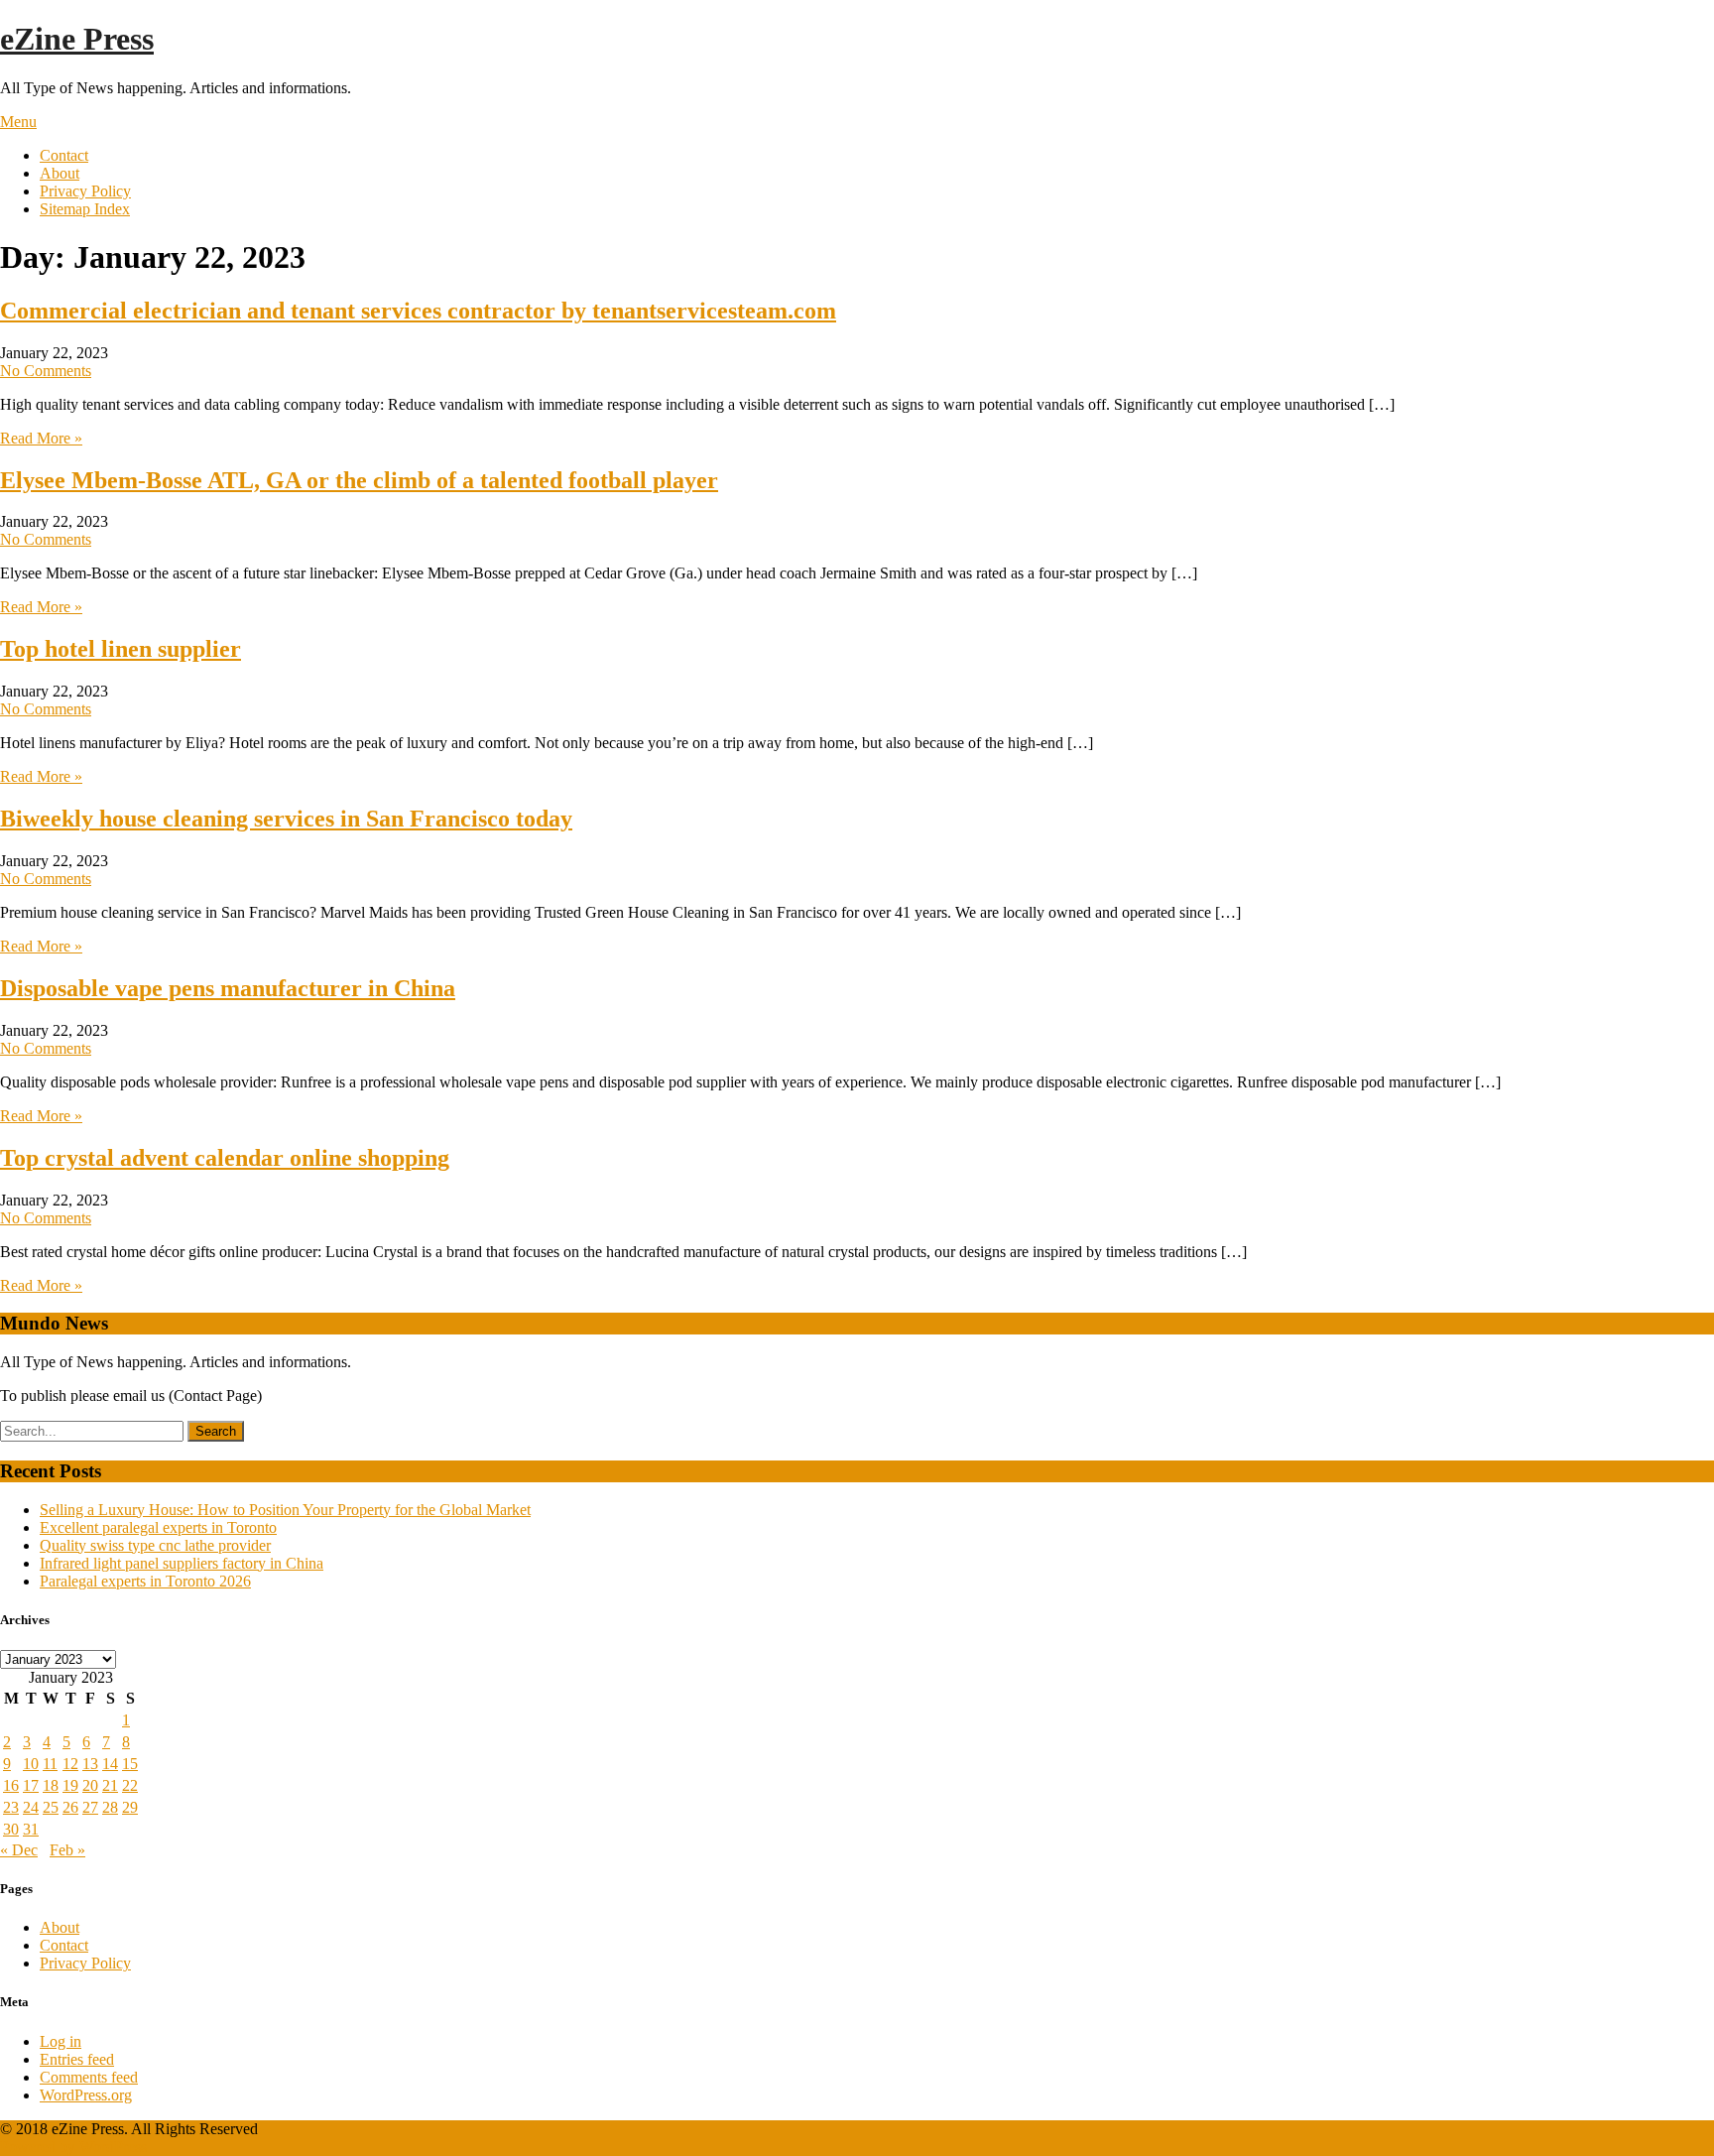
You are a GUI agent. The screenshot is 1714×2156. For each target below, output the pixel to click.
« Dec (19, 1850)
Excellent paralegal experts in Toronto (158, 1527)
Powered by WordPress (73, 2147)
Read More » (41, 438)
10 (31, 1764)
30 (11, 1829)
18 (51, 1785)
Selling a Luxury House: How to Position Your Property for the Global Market (285, 1510)
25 (51, 1807)
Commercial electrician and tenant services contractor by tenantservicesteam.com (418, 311)
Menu (18, 122)
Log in (61, 2041)
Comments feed (89, 2077)
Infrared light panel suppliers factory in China (182, 1563)
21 (110, 1785)
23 (11, 1807)
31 (31, 1829)
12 (70, 1764)
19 (70, 1785)
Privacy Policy (85, 191)
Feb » (67, 1850)
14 (110, 1764)
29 (130, 1807)
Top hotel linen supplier (121, 649)
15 (130, 1764)
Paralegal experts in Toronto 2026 (145, 1581)
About (60, 173)
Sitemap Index (85, 209)
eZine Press (77, 39)
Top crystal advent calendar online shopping (225, 1158)
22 (130, 1785)
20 (90, 1785)
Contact (64, 155)
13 (90, 1764)
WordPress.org (86, 2095)
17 (31, 1785)
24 (31, 1807)
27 (90, 1807)
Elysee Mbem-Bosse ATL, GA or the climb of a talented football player (359, 480)
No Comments (46, 371)
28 (110, 1807)
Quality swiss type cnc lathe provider (155, 1545)
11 (50, 1764)
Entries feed (77, 2059)
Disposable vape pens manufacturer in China (228, 988)
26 (70, 1807)
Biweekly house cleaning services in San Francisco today (286, 819)
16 (11, 1785)
